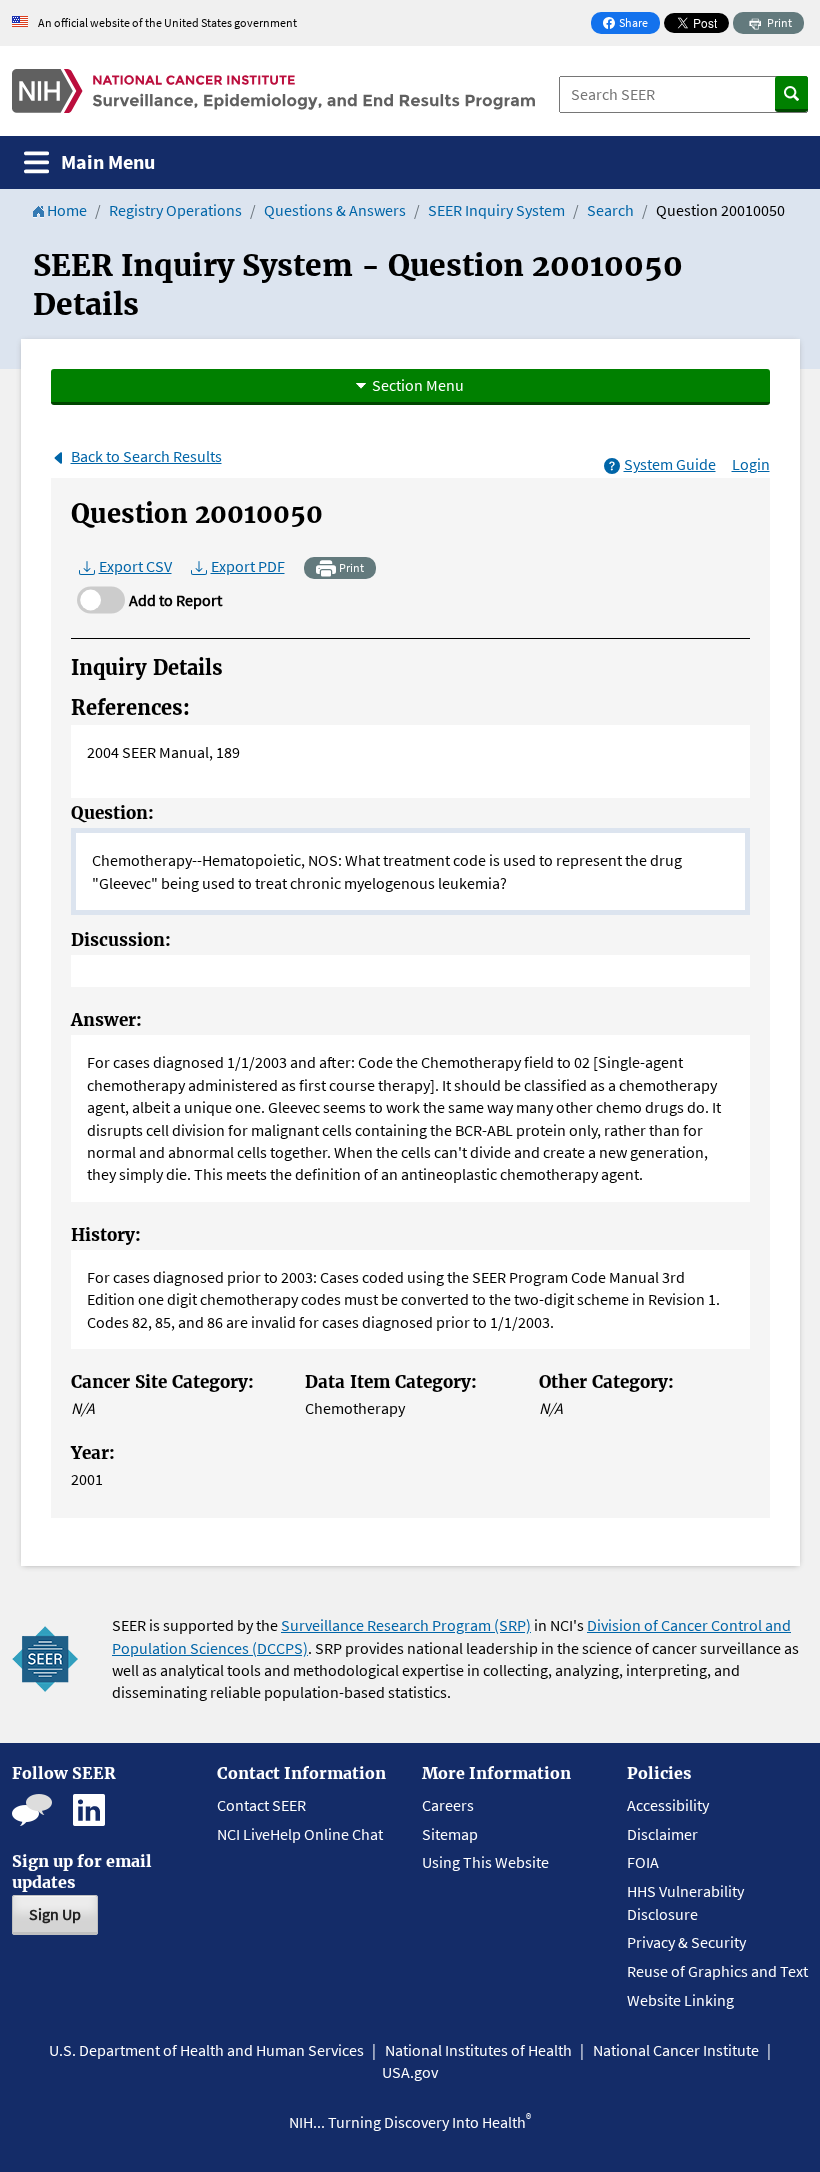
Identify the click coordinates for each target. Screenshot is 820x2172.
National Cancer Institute (676, 2050)
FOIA (643, 1862)
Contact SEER (261, 1805)
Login (751, 464)
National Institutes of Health (478, 2050)
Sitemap (450, 1834)
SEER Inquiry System (496, 210)
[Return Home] (273, 91)
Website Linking (680, 2000)
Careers (448, 1805)
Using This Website (485, 1862)
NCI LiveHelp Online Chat (300, 1834)
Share (631, 24)
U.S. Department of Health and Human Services (206, 2050)
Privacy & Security (686, 1942)
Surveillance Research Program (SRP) (406, 1625)
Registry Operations (175, 210)
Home (65, 210)
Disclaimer (662, 1834)
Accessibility (668, 1805)
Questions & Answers (335, 210)
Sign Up (55, 1914)
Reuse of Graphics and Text (717, 1971)
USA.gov (410, 2072)
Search (610, 210)
